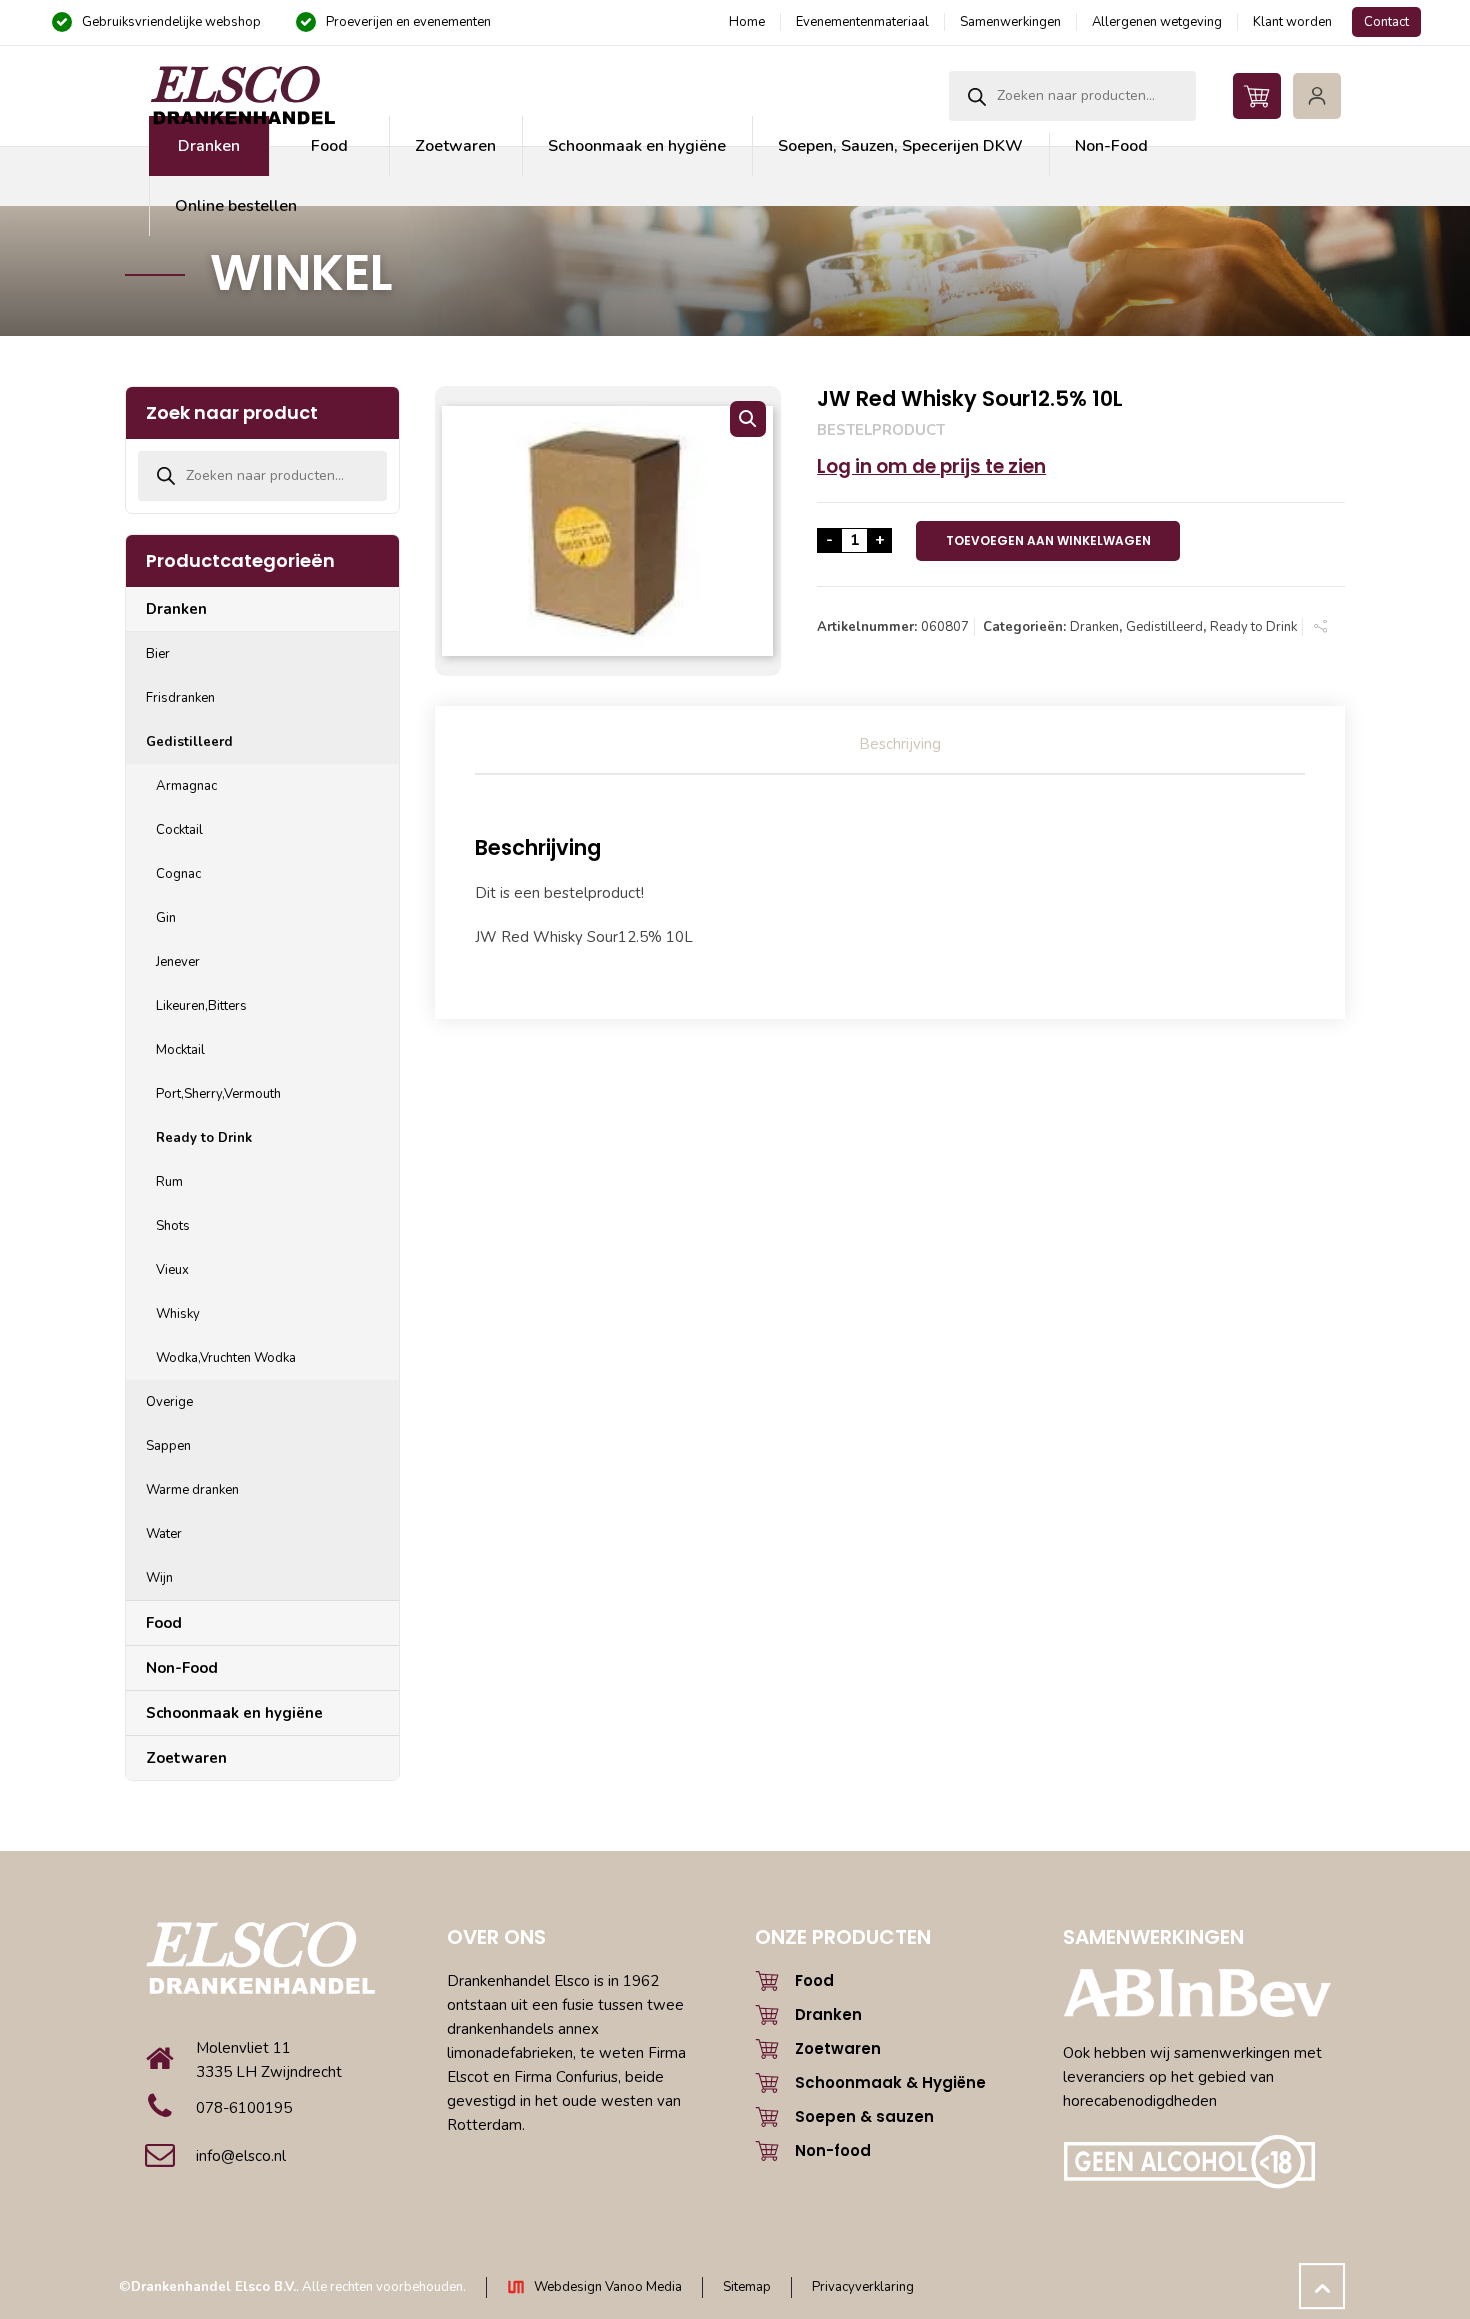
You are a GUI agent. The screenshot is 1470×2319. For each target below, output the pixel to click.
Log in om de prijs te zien (931, 466)
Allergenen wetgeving (1157, 22)
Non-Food (182, 1668)
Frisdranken (180, 698)
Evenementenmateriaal (862, 22)
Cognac (178, 874)
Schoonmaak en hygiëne (234, 1713)
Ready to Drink (1253, 627)
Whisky (178, 1314)
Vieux (172, 1270)
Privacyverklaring (863, 2287)
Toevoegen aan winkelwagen (1048, 540)
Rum (169, 1182)
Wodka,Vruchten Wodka (226, 1358)
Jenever (178, 962)
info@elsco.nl (241, 2156)
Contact (1386, 22)
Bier (158, 654)
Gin (166, 918)
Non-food (833, 2150)
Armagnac (186, 786)
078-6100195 (244, 2108)
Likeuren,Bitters (201, 1006)
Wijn (159, 1578)
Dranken (1094, 627)
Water (164, 1534)
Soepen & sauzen (864, 2116)
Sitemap (747, 2287)
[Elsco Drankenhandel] (242, 96)
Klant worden (1292, 22)
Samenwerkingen (1010, 22)
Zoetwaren (186, 1758)
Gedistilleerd (1164, 627)
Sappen (168, 1446)
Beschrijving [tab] (900, 744)
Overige (169, 1402)
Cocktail (179, 830)
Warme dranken (192, 1490)
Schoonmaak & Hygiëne (890, 2082)
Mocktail (180, 1050)
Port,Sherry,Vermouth (218, 1094)
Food (164, 1623)
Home (747, 22)
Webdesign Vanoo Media (608, 2287)
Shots (173, 1226)
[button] (748, 419)
